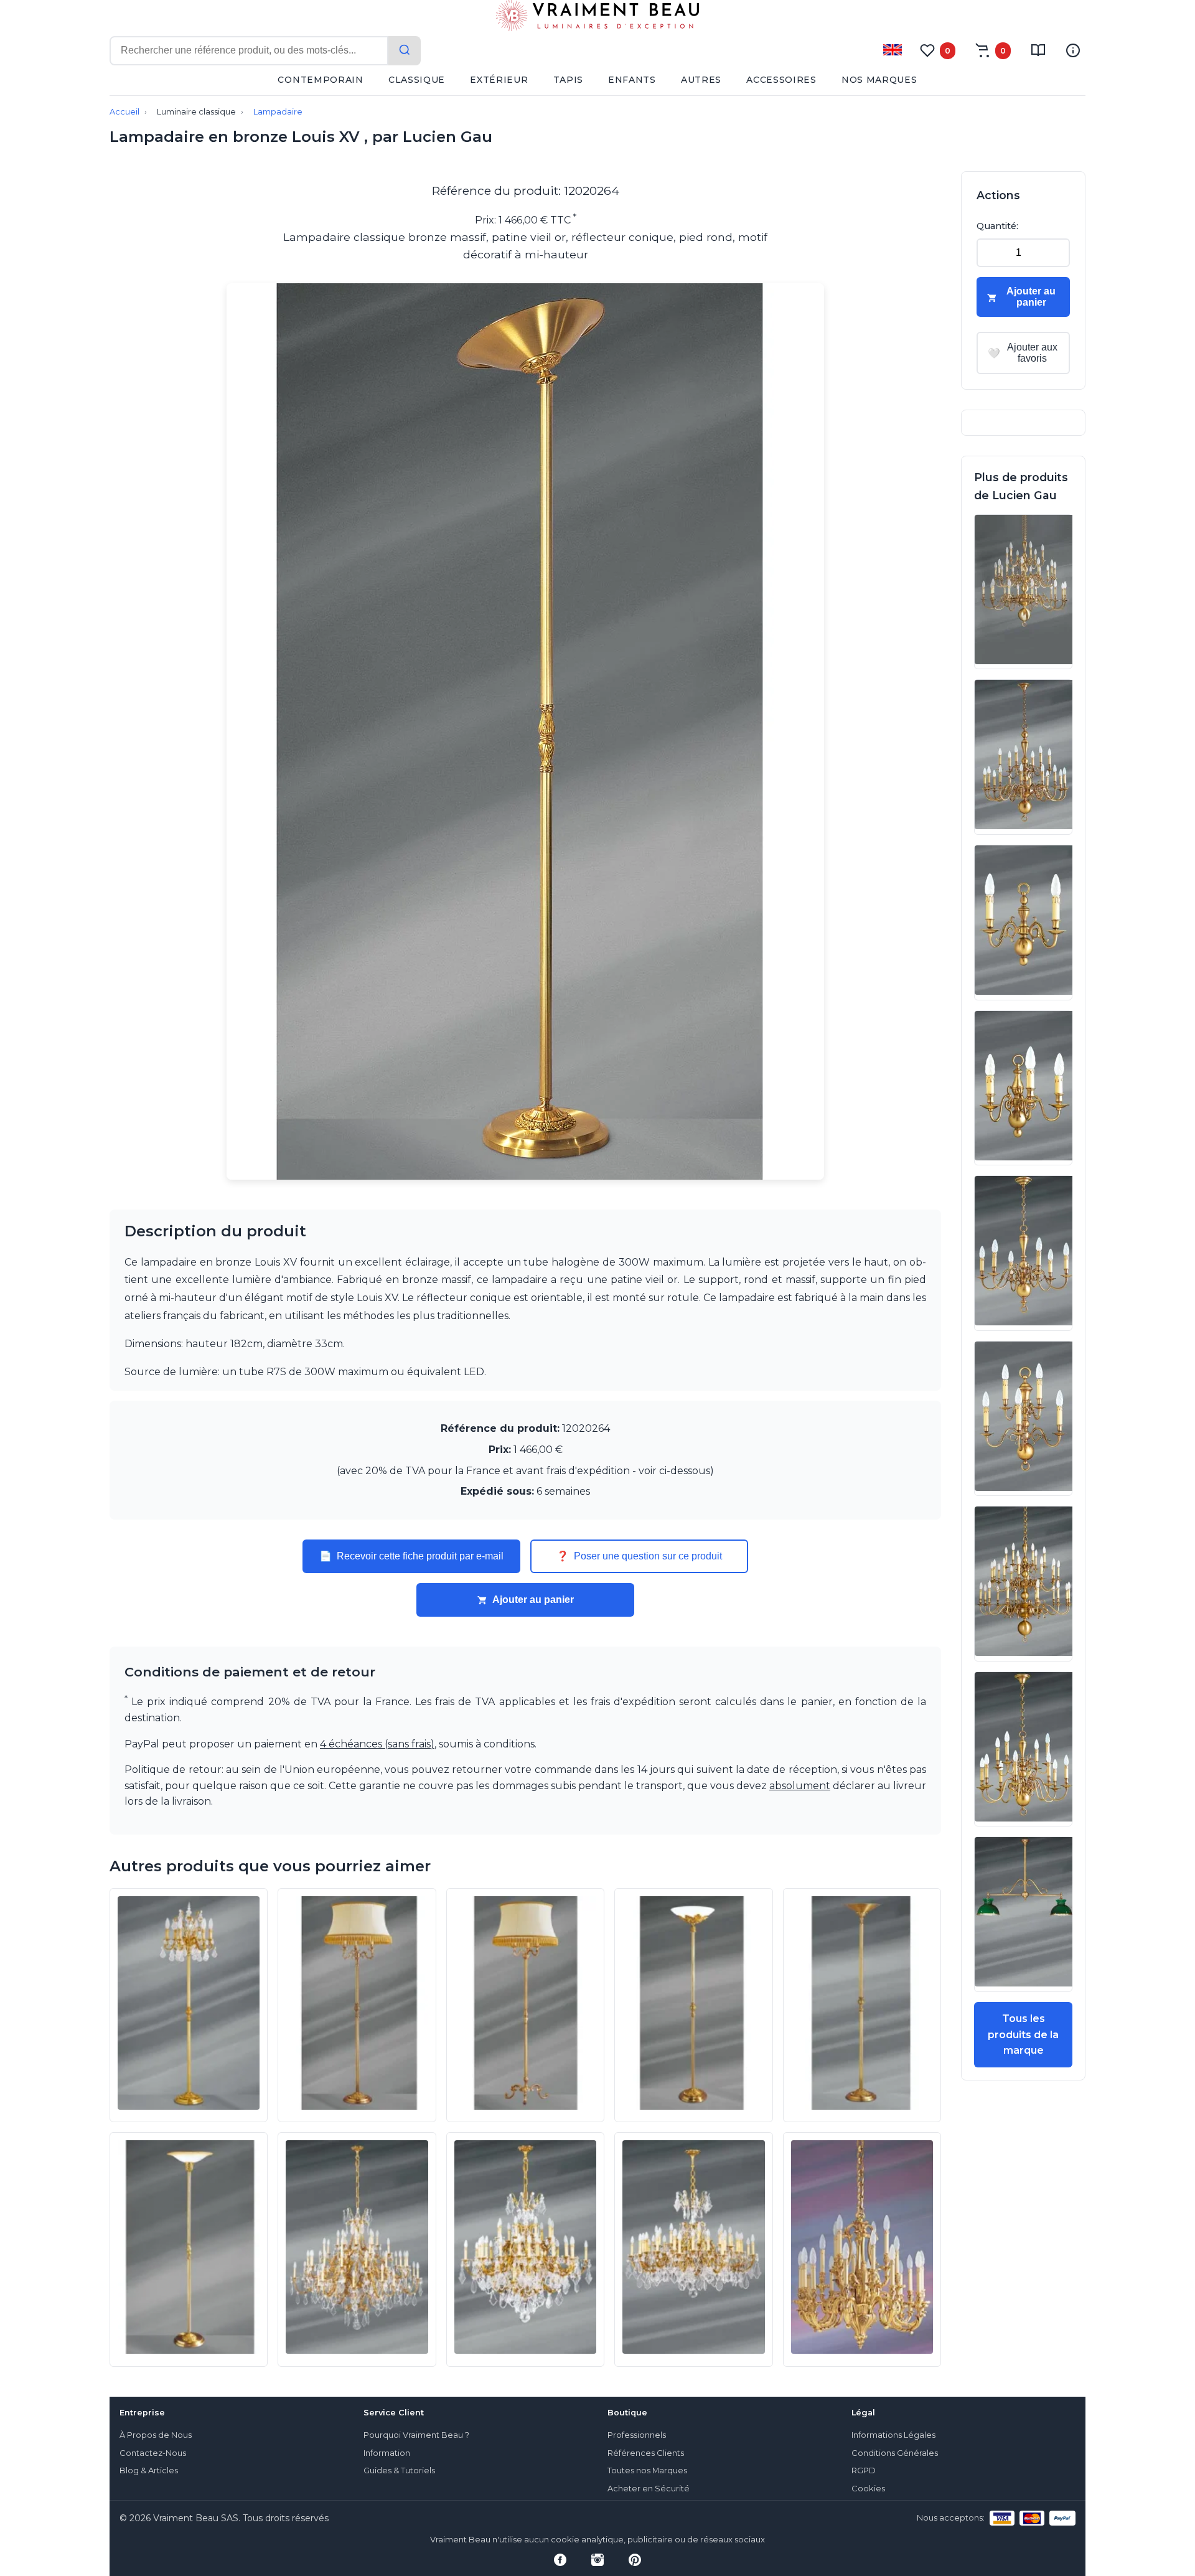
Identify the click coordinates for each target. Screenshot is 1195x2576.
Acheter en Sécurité (649, 2489)
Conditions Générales (895, 2453)
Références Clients (646, 2453)
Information (387, 2453)
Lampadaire (278, 112)
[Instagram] (597, 2560)
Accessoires (781, 80)
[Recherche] (405, 51)
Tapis (569, 80)
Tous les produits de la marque (1023, 2034)
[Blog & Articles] (1038, 50)
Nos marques (879, 80)
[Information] (1073, 50)
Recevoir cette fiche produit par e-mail (411, 1556)
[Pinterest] (635, 2560)
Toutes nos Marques (647, 2470)
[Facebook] (560, 2560)
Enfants (632, 80)
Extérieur (499, 80)
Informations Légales (893, 2435)
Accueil (124, 112)
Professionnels (637, 2435)
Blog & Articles (149, 2470)
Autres (701, 80)
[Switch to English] (893, 50)
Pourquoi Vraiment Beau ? (416, 2435)
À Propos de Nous (156, 2435)
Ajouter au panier (533, 1600)
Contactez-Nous (153, 2453)
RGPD (864, 2470)
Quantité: (997, 226)
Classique (417, 80)
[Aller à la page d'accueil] (597, 18)
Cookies (868, 2489)
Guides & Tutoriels (399, 2470)
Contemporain (320, 80)
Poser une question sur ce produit (639, 1556)
